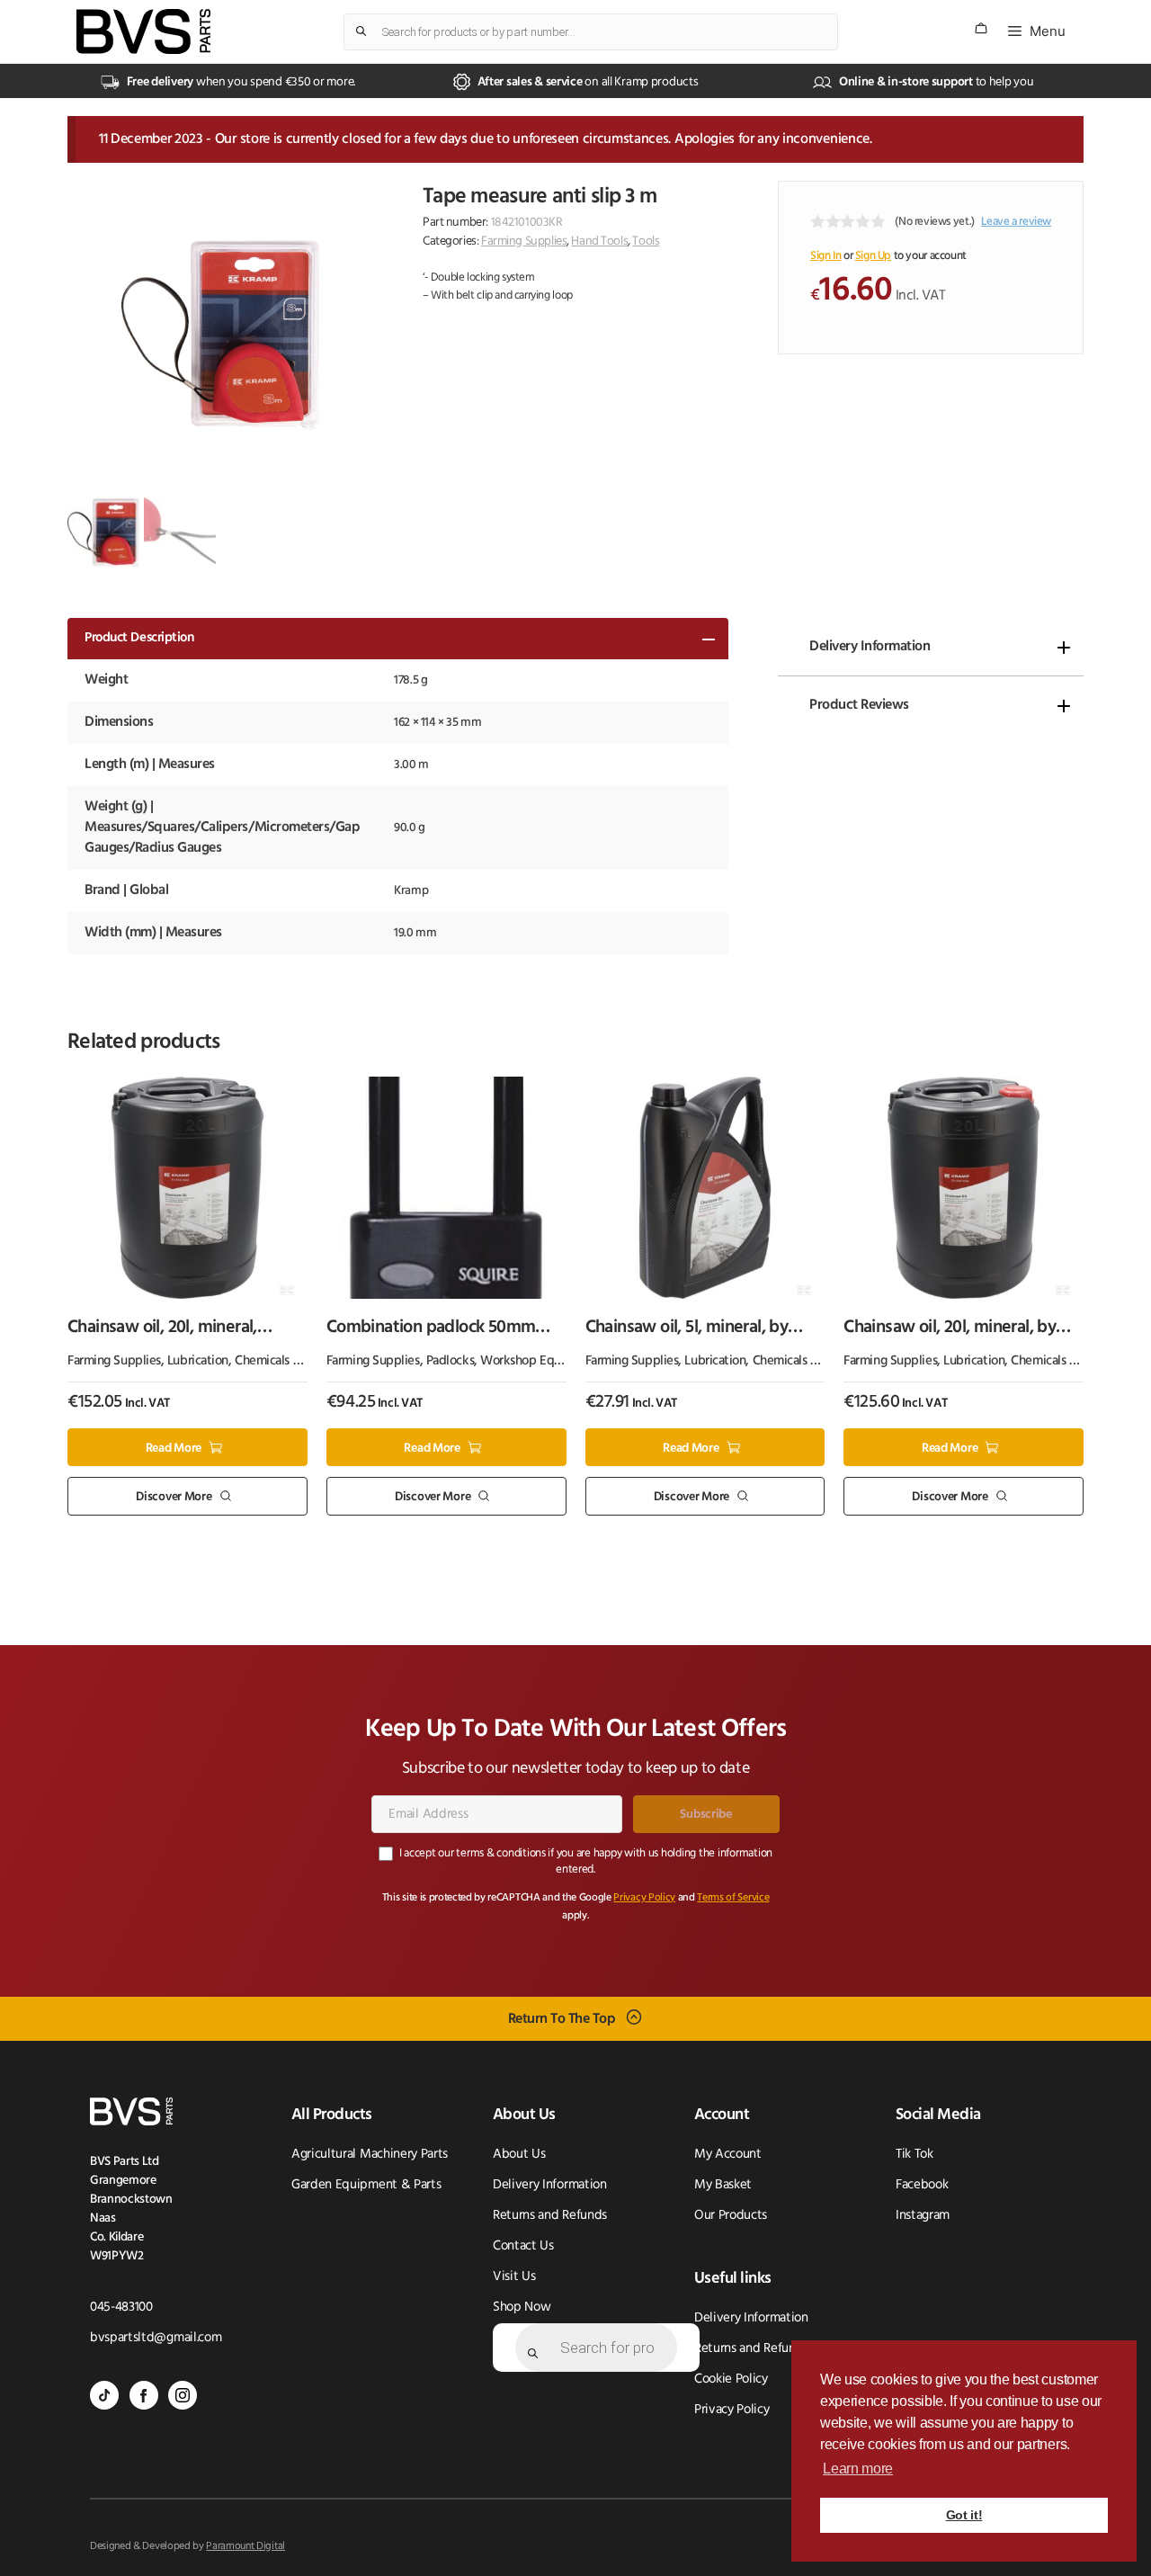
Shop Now (522, 2308)
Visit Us (514, 2277)
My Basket (723, 2185)
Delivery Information (870, 647)
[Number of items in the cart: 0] (981, 28)
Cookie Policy (731, 2379)
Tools (646, 241)
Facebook (922, 2185)
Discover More (174, 1497)
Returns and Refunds (550, 2216)
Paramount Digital (245, 2546)
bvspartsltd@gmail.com (156, 2338)
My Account (728, 2155)
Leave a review (1016, 222)
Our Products (731, 2216)
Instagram (923, 2216)
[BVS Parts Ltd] (143, 31)
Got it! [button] (964, 2515)
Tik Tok (915, 2155)
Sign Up (873, 256)
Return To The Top (562, 2018)
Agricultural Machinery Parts (370, 2155)
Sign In (825, 256)
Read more (174, 1448)
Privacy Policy (644, 1898)
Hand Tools (599, 241)
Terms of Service (733, 1898)
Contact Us (523, 2246)
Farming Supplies (524, 241)
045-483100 (121, 2308)
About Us (519, 2155)
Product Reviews (859, 705)
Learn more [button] (858, 2469)
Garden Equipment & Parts (366, 2185)
